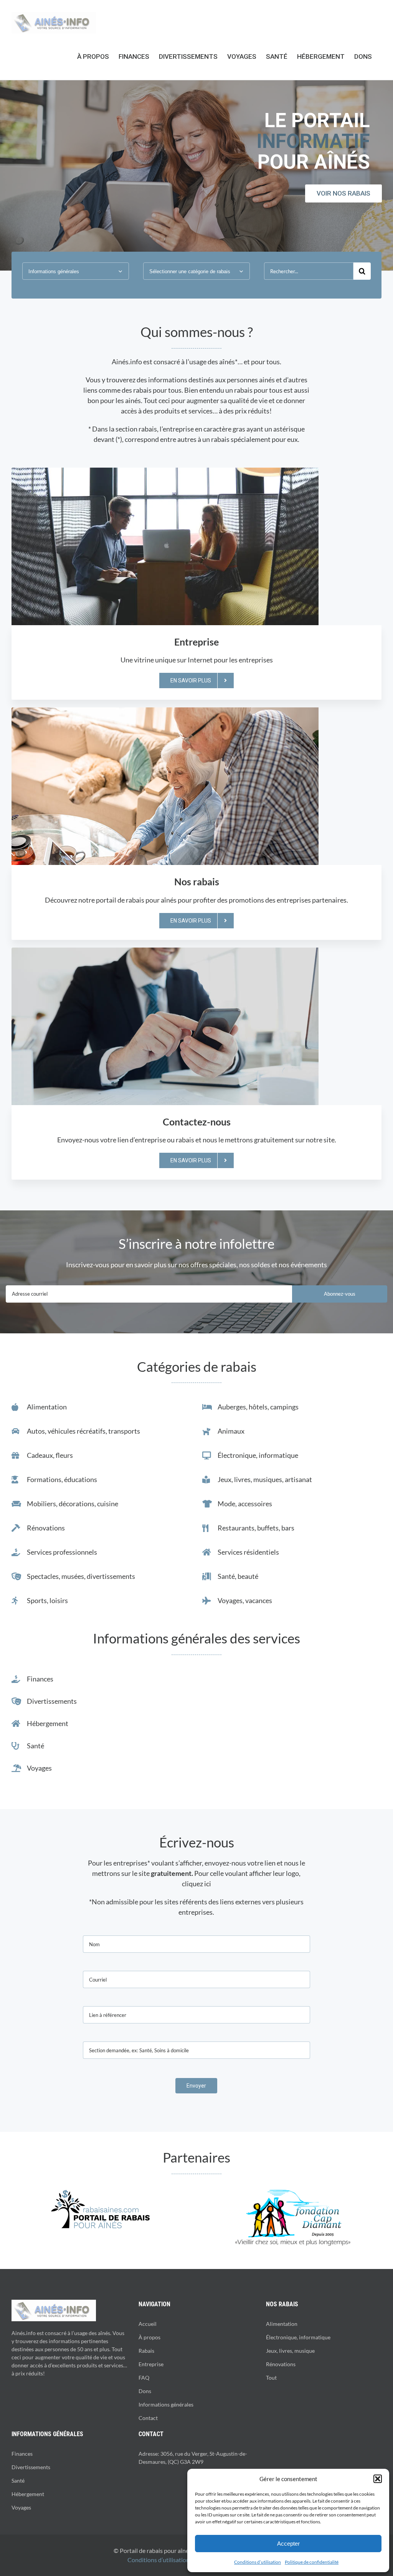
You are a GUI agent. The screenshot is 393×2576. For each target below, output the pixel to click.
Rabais (146, 2351)
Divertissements (31, 2467)
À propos (149, 2337)
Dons (145, 2391)
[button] (378, 2479)
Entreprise (151, 2364)
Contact (148, 2418)
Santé (18, 2481)
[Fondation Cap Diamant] (293, 2193)
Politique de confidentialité (312, 2562)
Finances (22, 2454)
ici (208, 1884)
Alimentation (282, 2324)
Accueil (148, 2324)
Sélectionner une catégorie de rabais (190, 271)
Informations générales (54, 271)
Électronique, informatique (298, 2337)
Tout (271, 2378)
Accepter (288, 2544)
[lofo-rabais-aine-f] (100, 2193)
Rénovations (281, 2364)
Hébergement (28, 2494)
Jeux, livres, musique (290, 2351)
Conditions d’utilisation (258, 2562)
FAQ (144, 2378)
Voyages (21, 2507)
